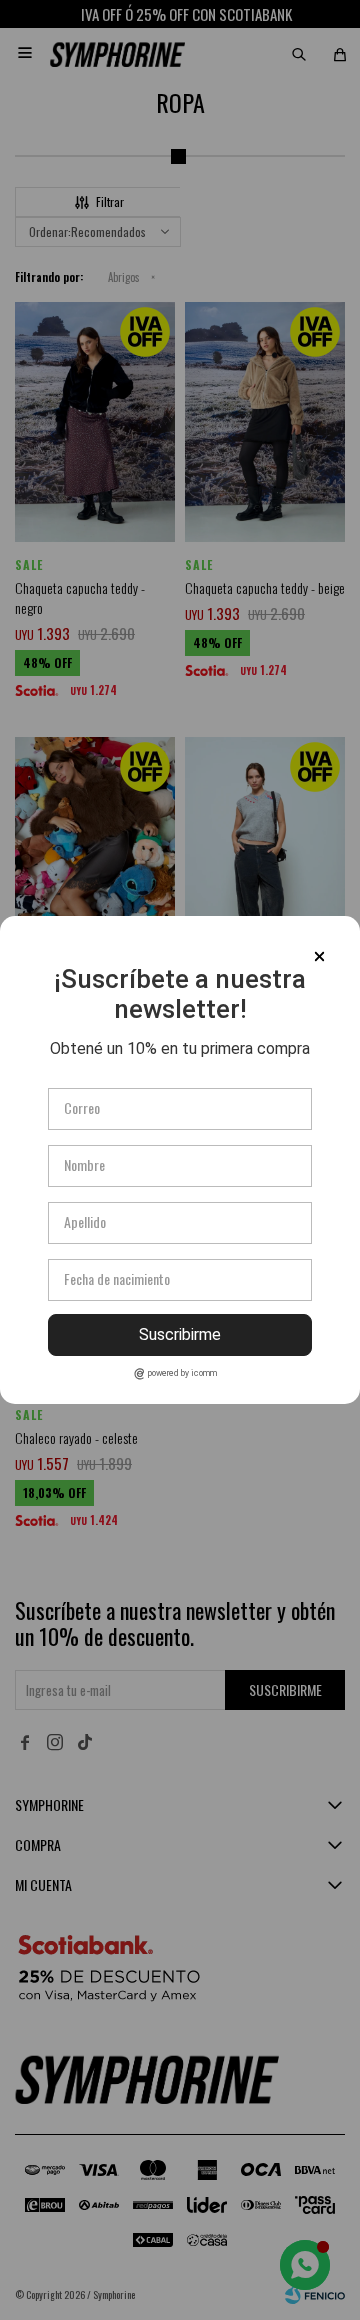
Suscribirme (180, 1334)
